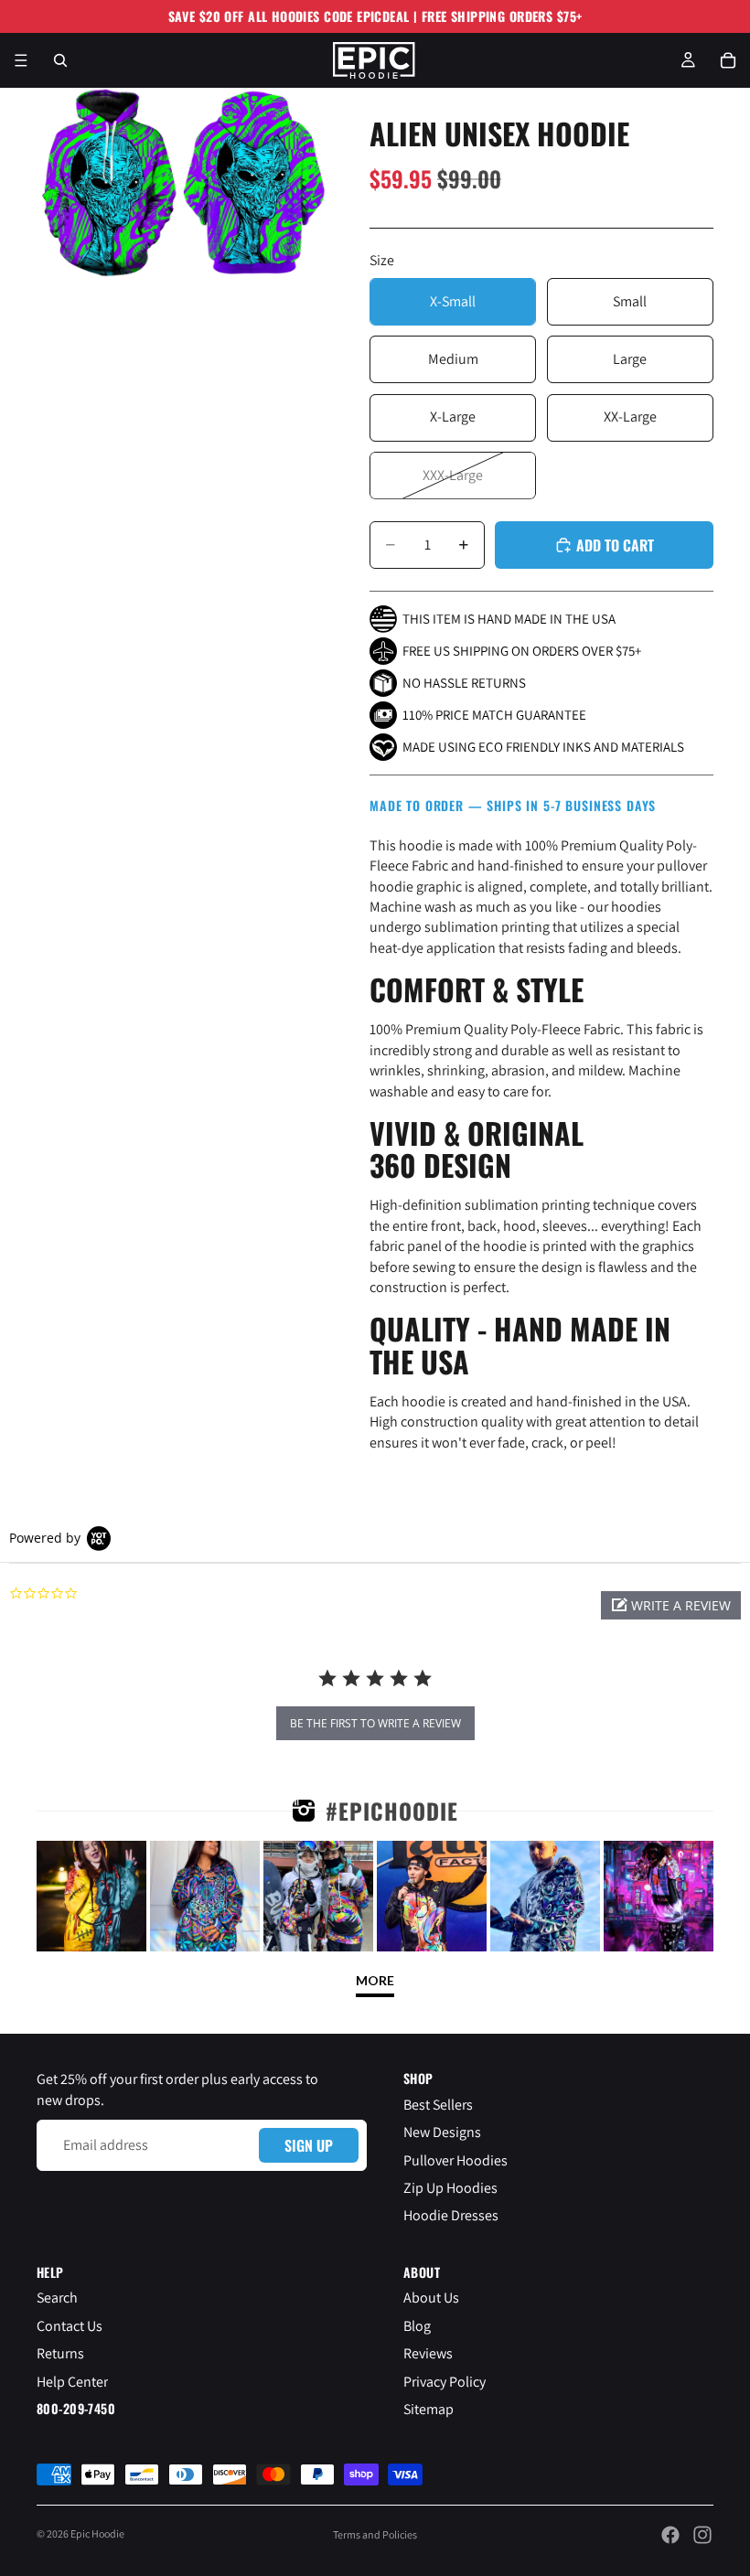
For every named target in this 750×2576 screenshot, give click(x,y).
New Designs (442, 2133)
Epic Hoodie (97, 2533)
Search (57, 2298)
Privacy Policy (445, 2382)
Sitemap (429, 2409)
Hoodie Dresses (451, 2216)
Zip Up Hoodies (450, 2188)
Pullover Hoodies (455, 2160)
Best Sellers (438, 2105)
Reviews (428, 2354)
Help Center (72, 2382)
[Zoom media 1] (108, 183)
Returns (60, 2354)
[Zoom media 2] (254, 183)
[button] (671, 1605)
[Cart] (728, 60)
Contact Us (70, 2326)
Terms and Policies (375, 2534)
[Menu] (21, 60)
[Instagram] (702, 2535)
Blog (417, 2326)
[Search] (60, 60)
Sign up (309, 2145)
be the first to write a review (375, 1723)
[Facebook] (670, 2535)
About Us (431, 2298)
